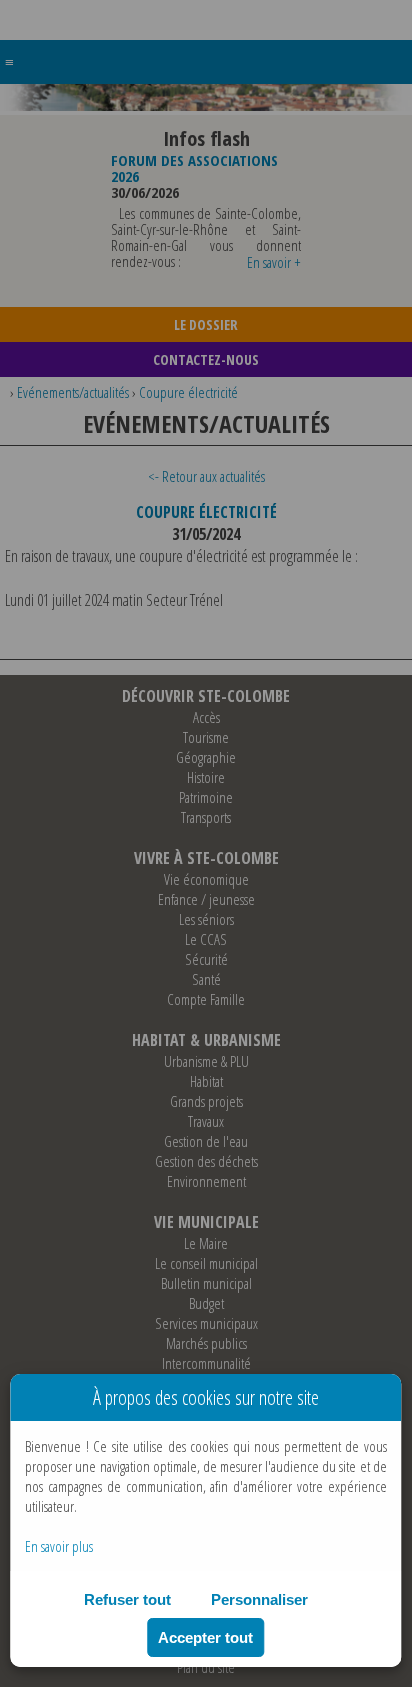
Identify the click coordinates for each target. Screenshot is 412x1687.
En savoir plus (59, 1546)
